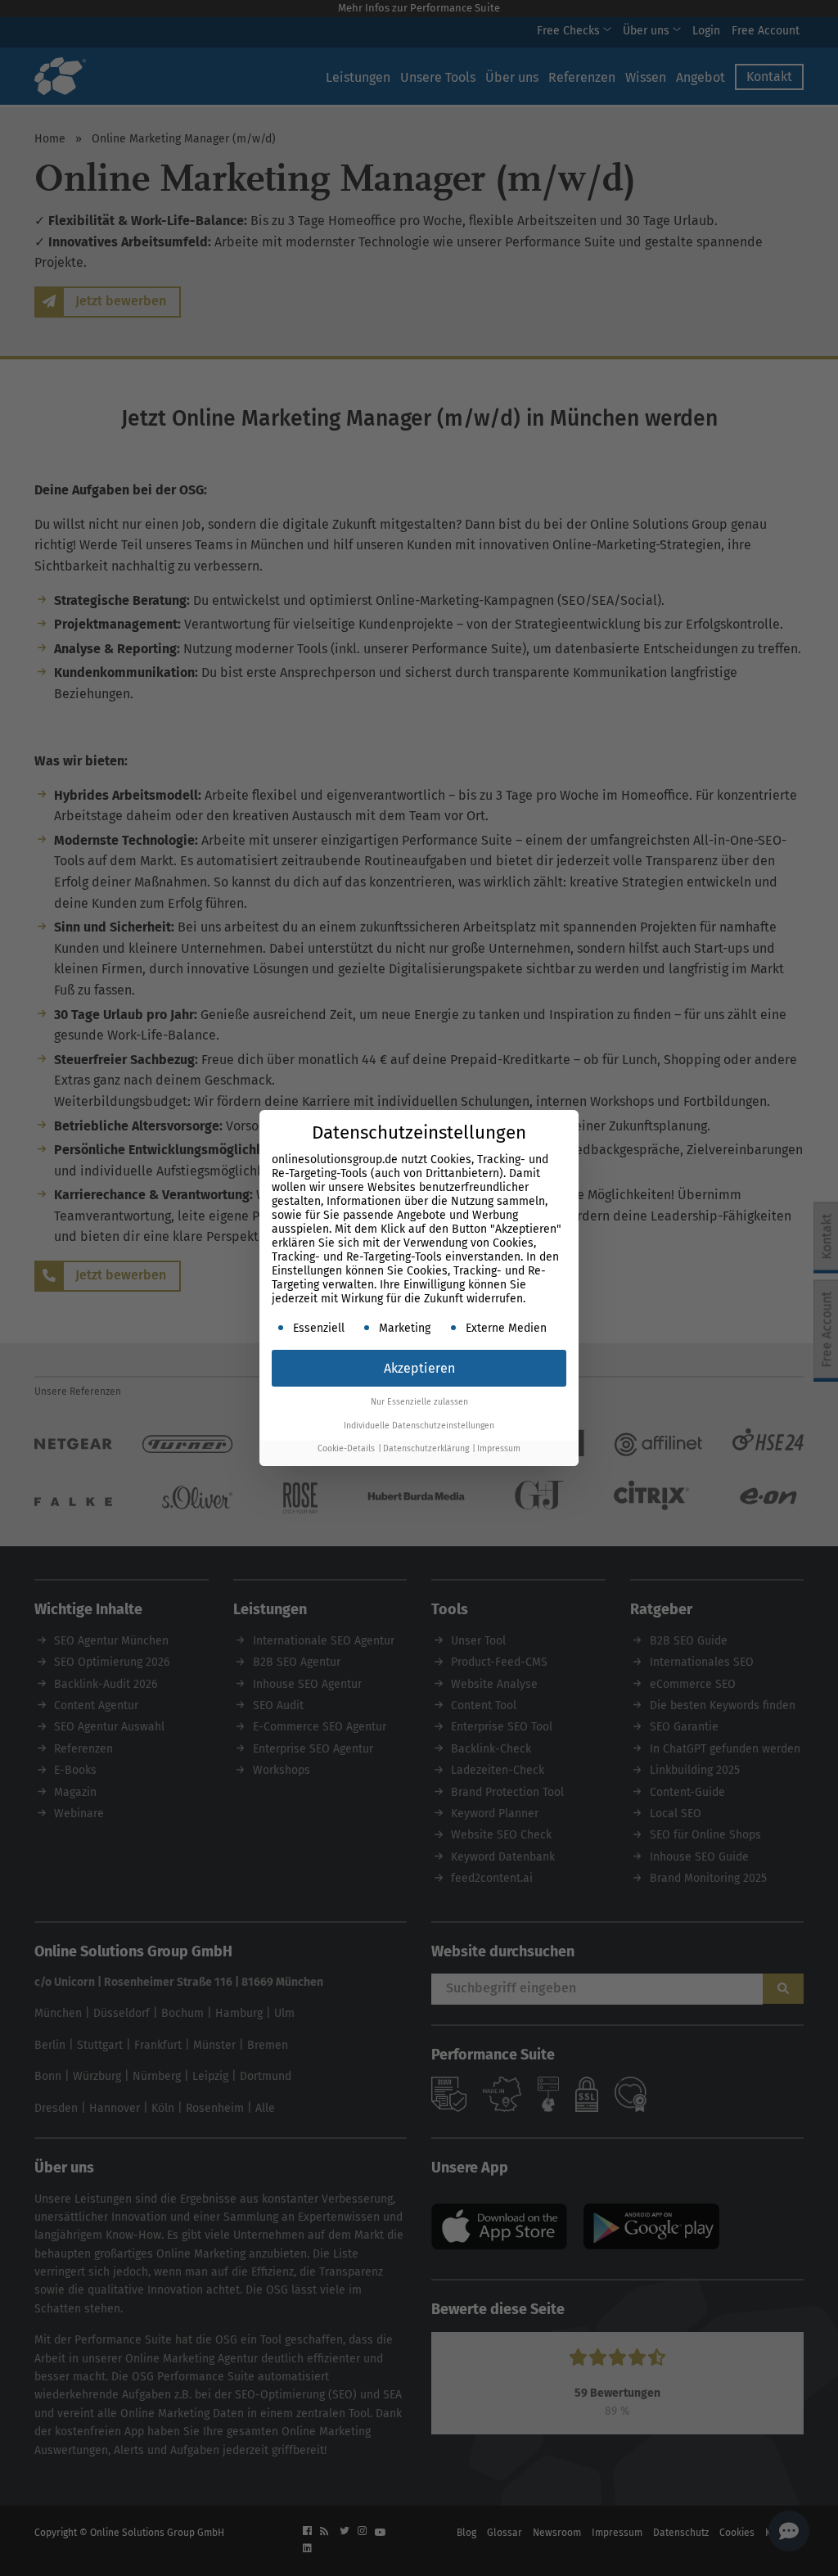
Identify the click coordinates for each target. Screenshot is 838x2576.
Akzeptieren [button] (419, 1368)
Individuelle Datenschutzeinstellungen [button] (419, 1426)
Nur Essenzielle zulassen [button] (419, 1402)
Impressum (499, 1448)
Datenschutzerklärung (426, 1448)
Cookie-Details (346, 1448)
